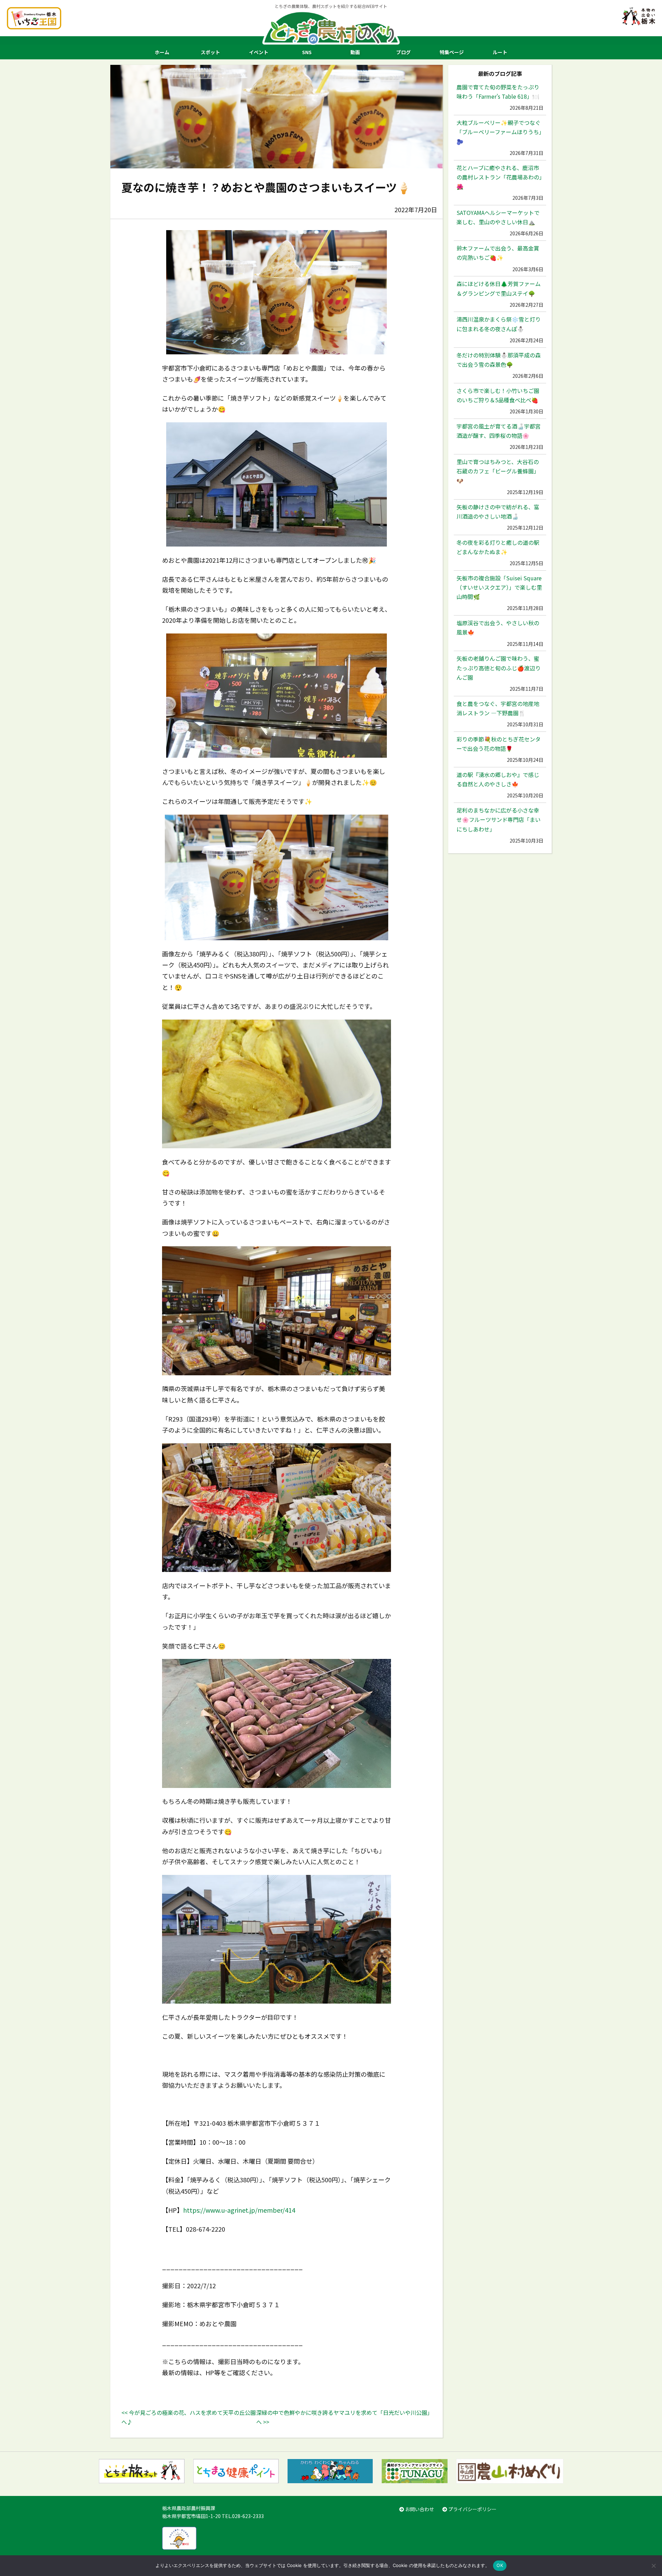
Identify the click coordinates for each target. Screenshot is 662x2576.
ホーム (162, 52)
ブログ (403, 52)
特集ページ (452, 52)
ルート (500, 52)
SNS (307, 52)
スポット (210, 52)
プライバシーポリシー (472, 2509)
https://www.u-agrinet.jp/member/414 (239, 2210)
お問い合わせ (419, 2509)
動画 (355, 52)
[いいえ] (653, 2566)
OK (500, 2565)
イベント (259, 52)
